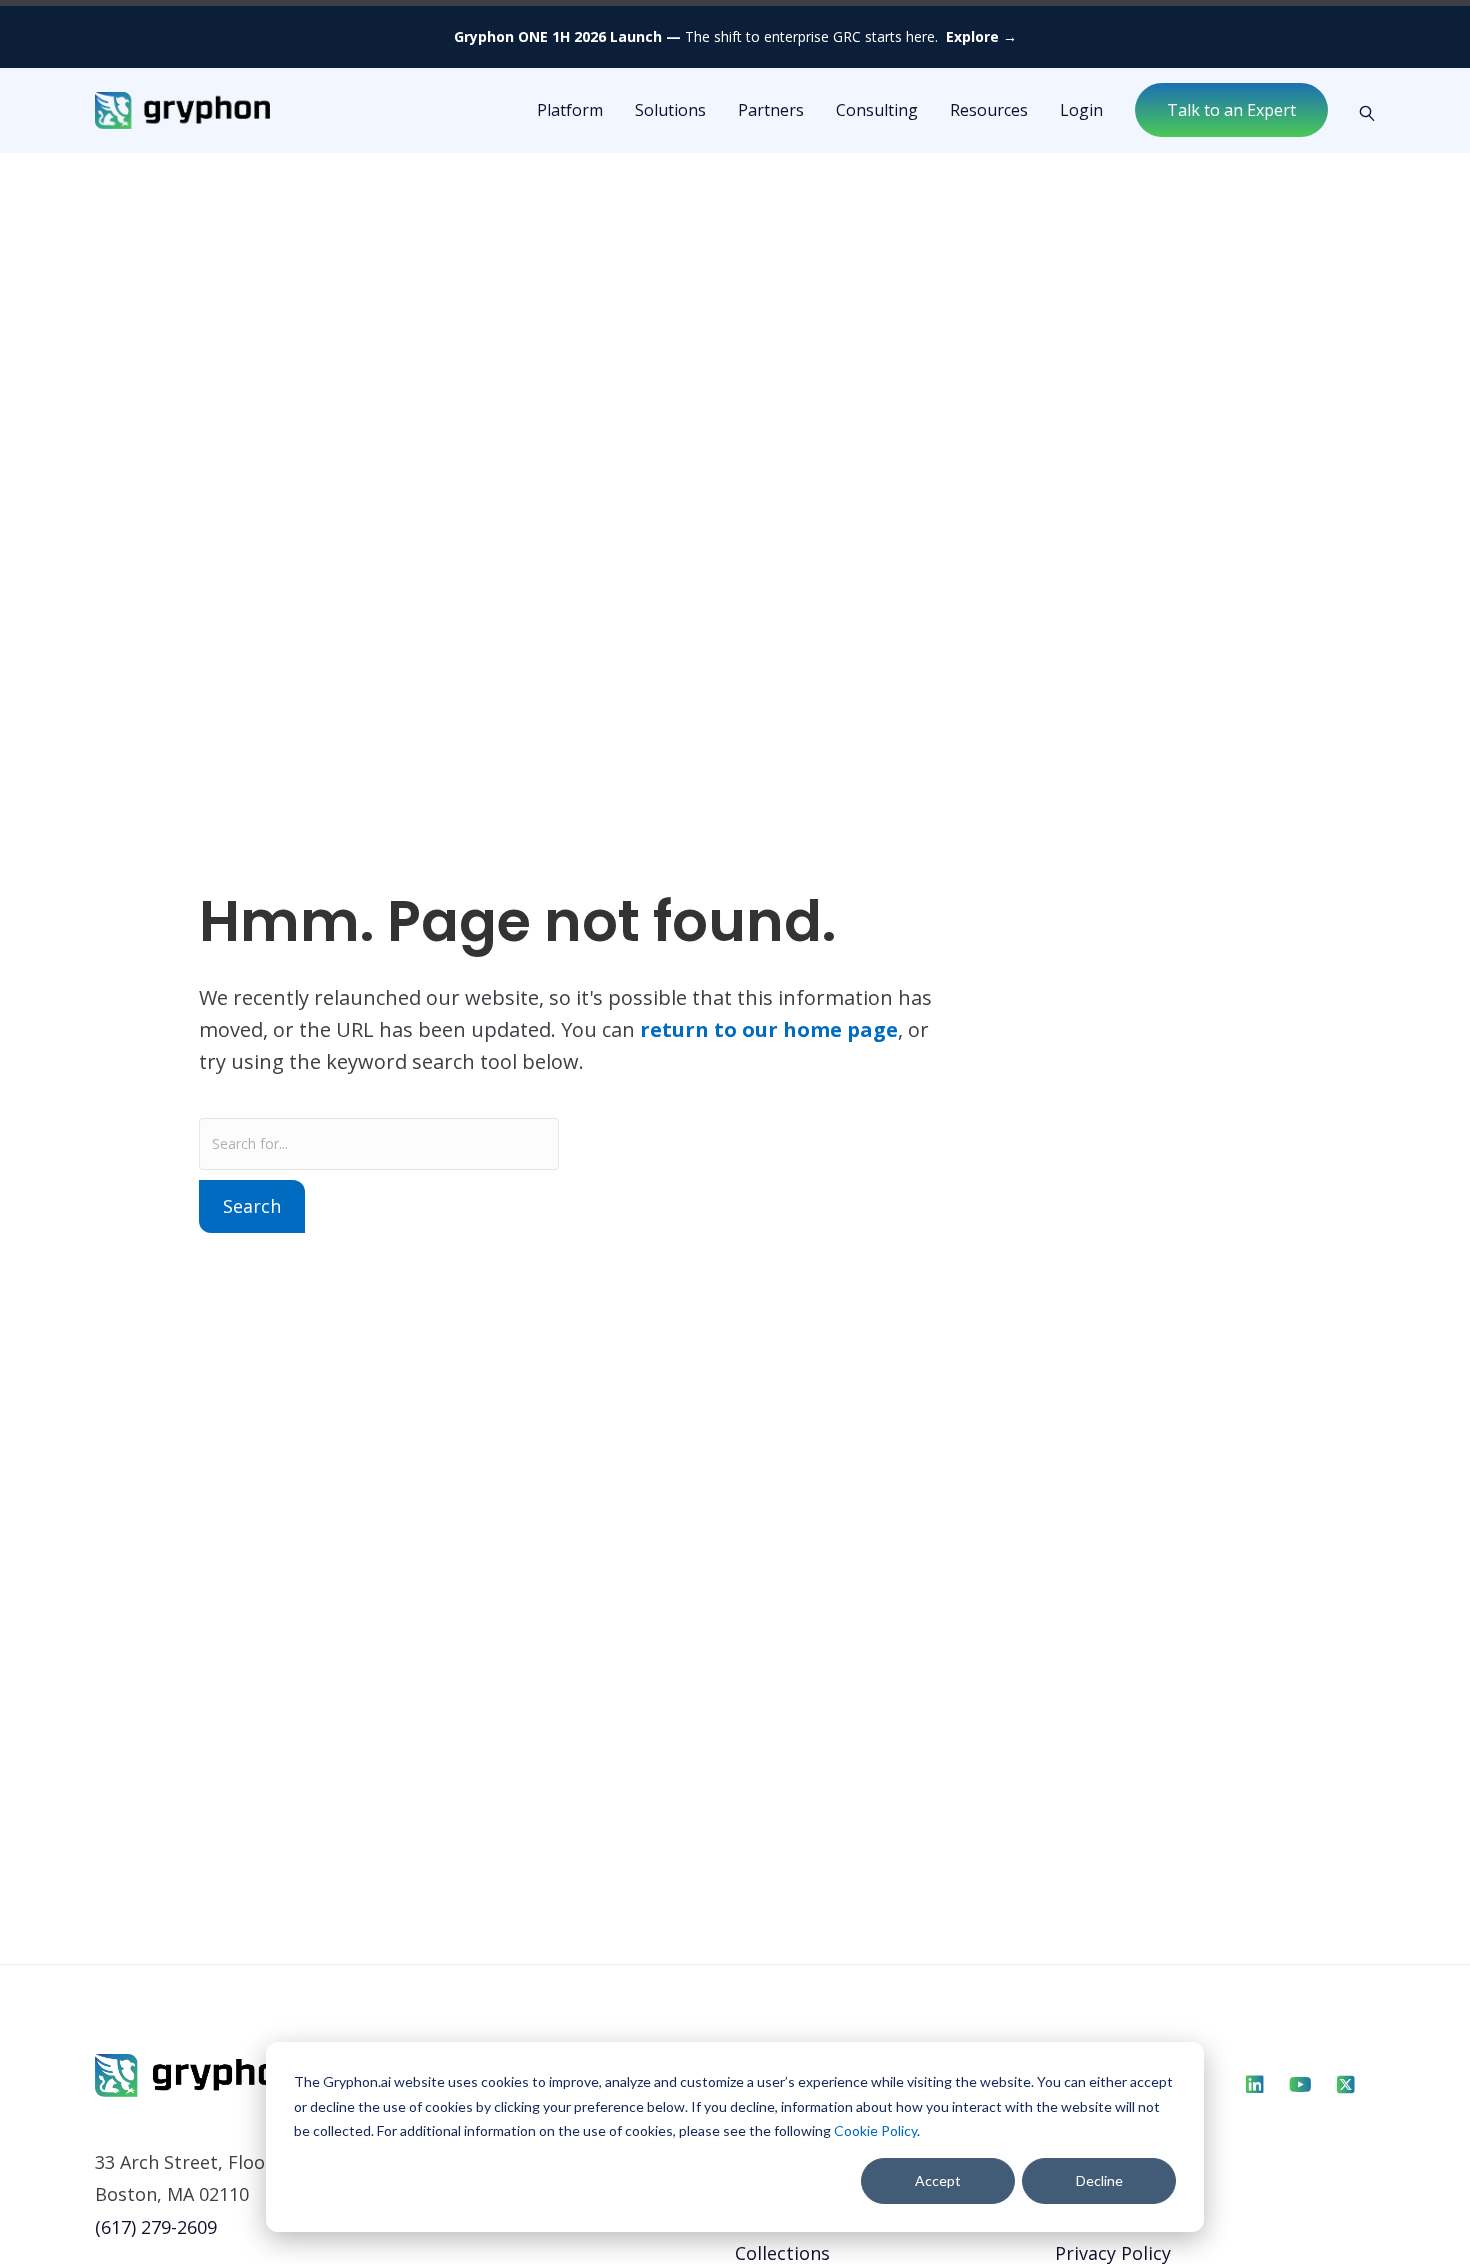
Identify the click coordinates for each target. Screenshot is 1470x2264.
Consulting (877, 110)
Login (1081, 110)
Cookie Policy (875, 2130)
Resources (989, 110)
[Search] (1359, 111)
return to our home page (769, 1029)
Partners (771, 110)
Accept (938, 2180)
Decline (1099, 2180)
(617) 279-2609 (156, 2227)
